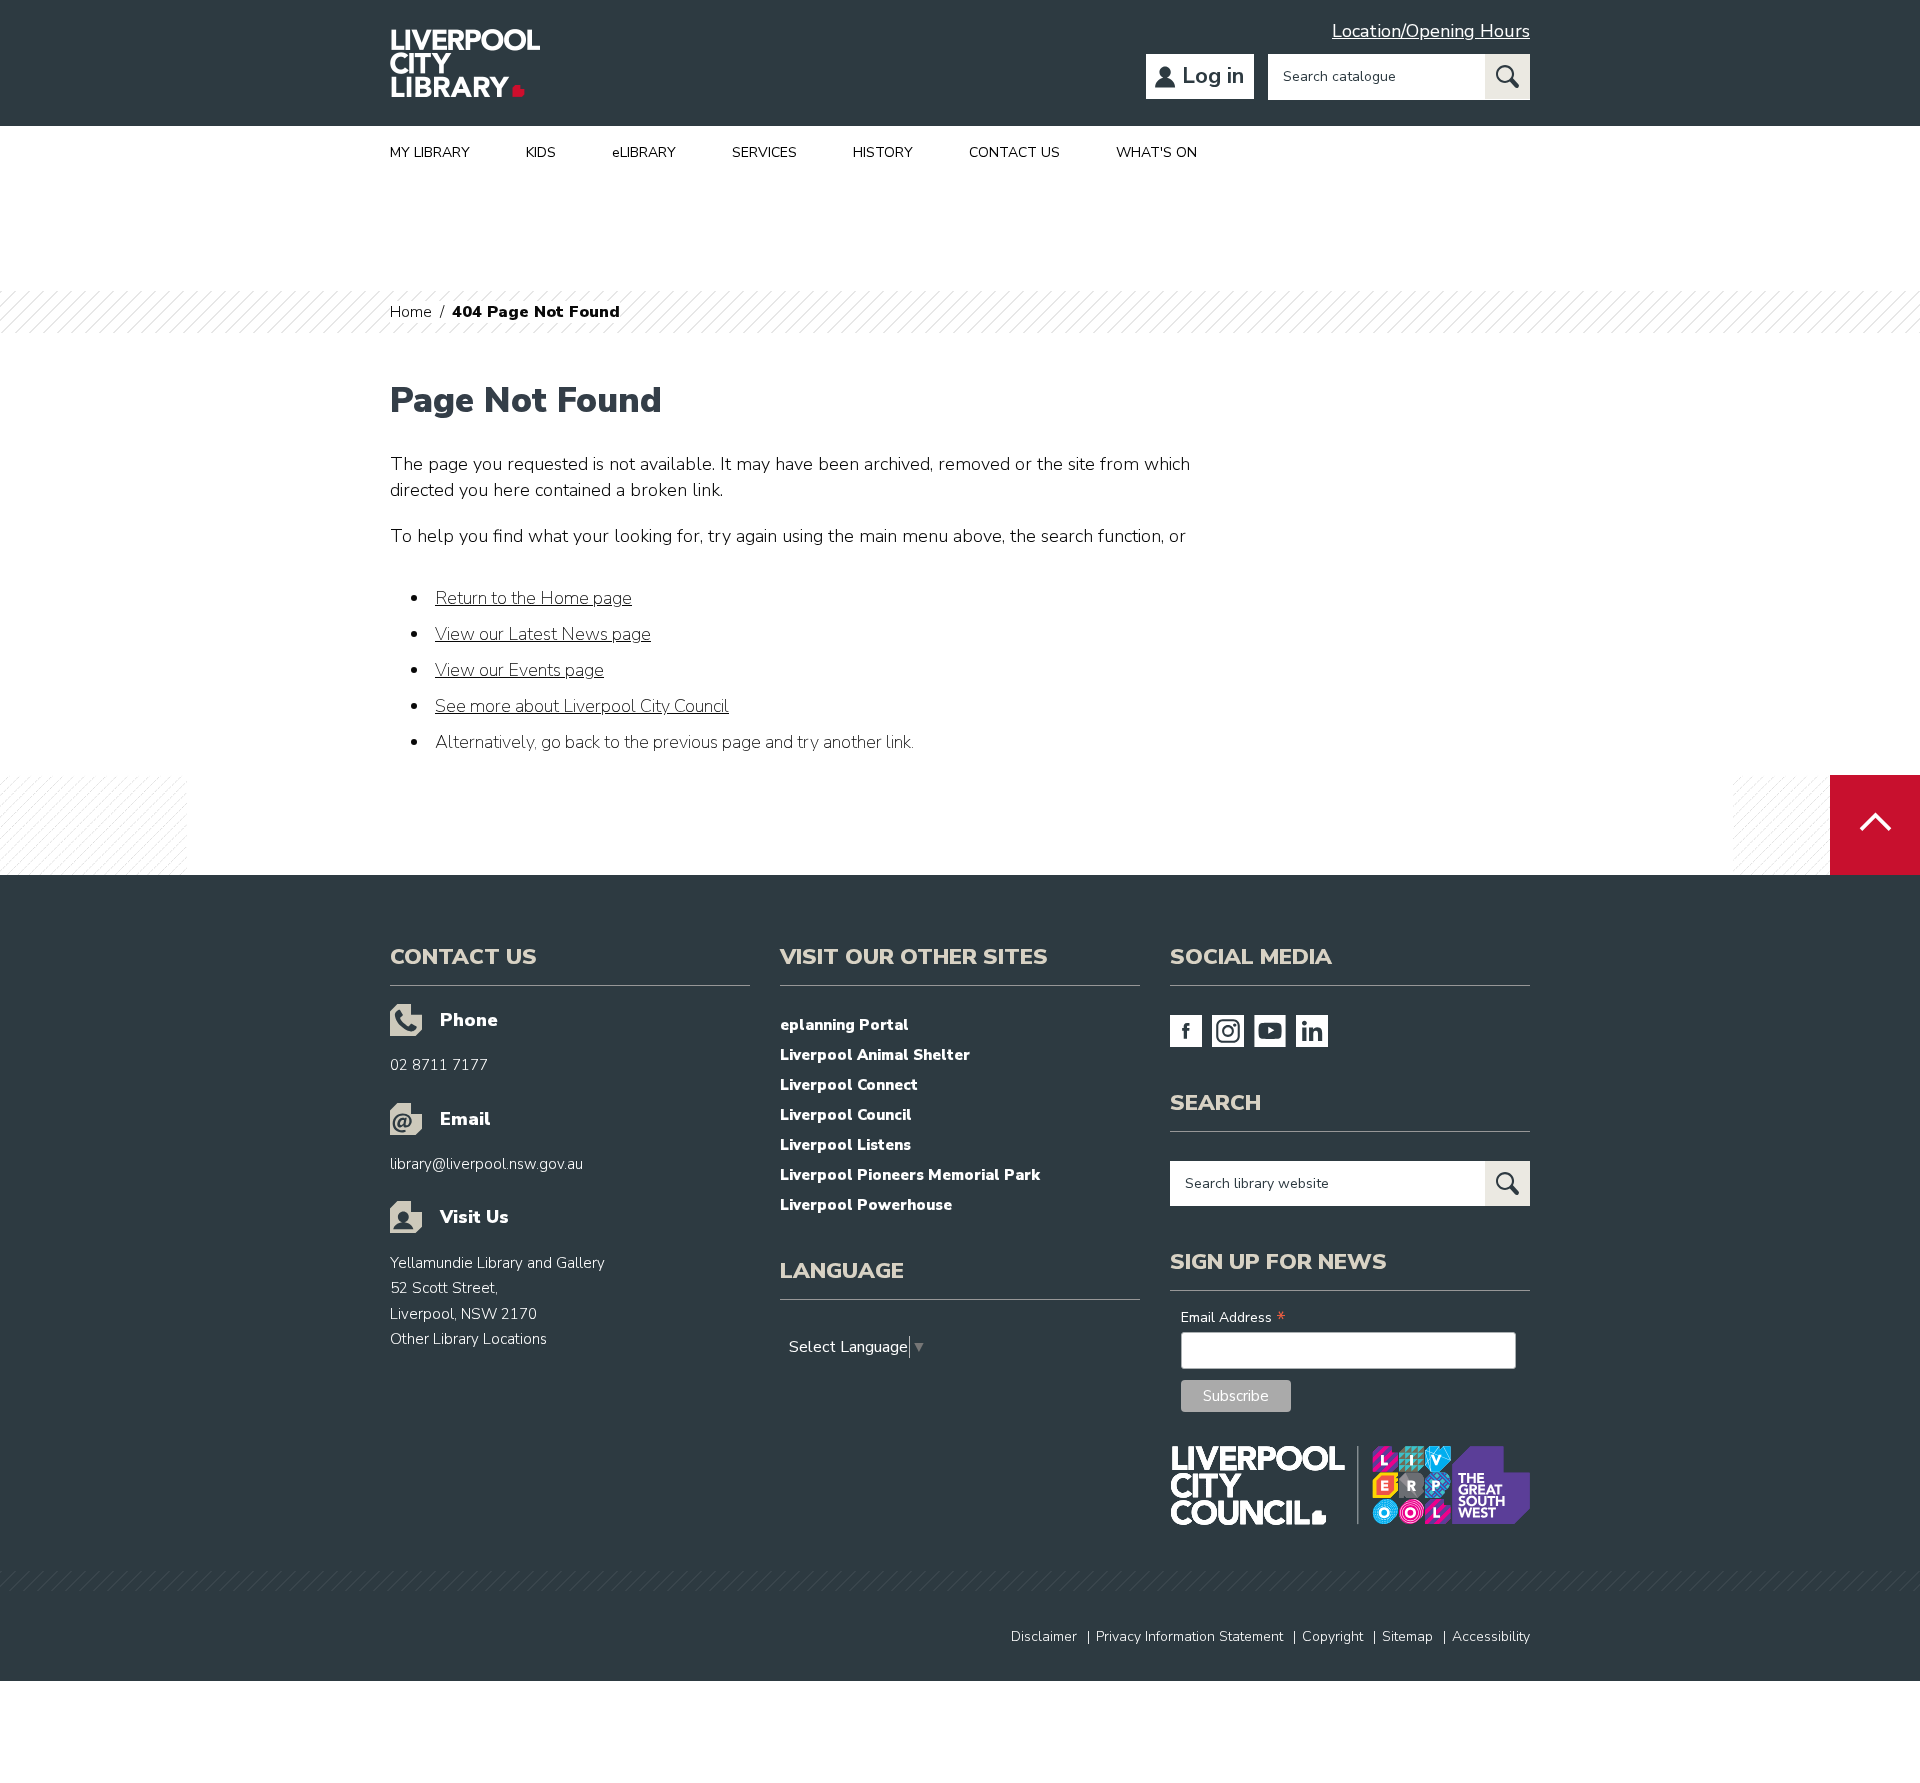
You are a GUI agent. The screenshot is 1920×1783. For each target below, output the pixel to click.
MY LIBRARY (430, 152)
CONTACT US (1014, 152)
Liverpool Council (846, 1115)
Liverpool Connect (849, 1085)
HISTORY (883, 152)
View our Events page (519, 670)
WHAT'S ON (1156, 152)
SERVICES (764, 152)
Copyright (1332, 1636)
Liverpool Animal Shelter (875, 1055)
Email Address (1233, 1317)
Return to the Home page (533, 598)
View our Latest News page (543, 634)
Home (411, 312)
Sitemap (1407, 1636)
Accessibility (1491, 1636)
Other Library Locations (468, 1339)
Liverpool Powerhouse (866, 1205)
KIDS (541, 152)
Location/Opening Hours (1431, 31)
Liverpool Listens (845, 1145)
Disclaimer (1044, 1636)
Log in (1213, 76)
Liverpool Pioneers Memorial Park (910, 1175)
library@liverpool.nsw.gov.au (486, 1164)
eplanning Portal (844, 1025)
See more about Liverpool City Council (582, 706)
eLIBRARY (644, 152)
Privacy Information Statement (1189, 1636)
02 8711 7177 (439, 1065)
